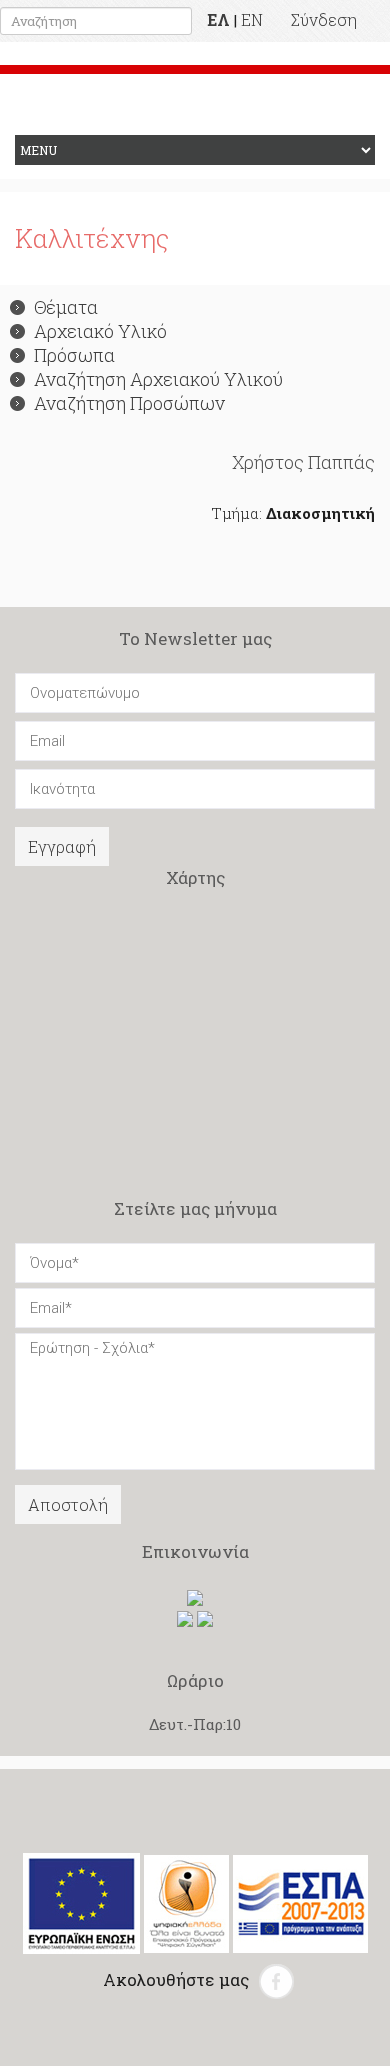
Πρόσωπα (74, 355)
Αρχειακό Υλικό (100, 331)
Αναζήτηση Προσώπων (129, 403)
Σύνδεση (324, 19)
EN (252, 19)
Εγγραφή (62, 846)
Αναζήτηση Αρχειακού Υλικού (158, 379)
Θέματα (66, 307)
